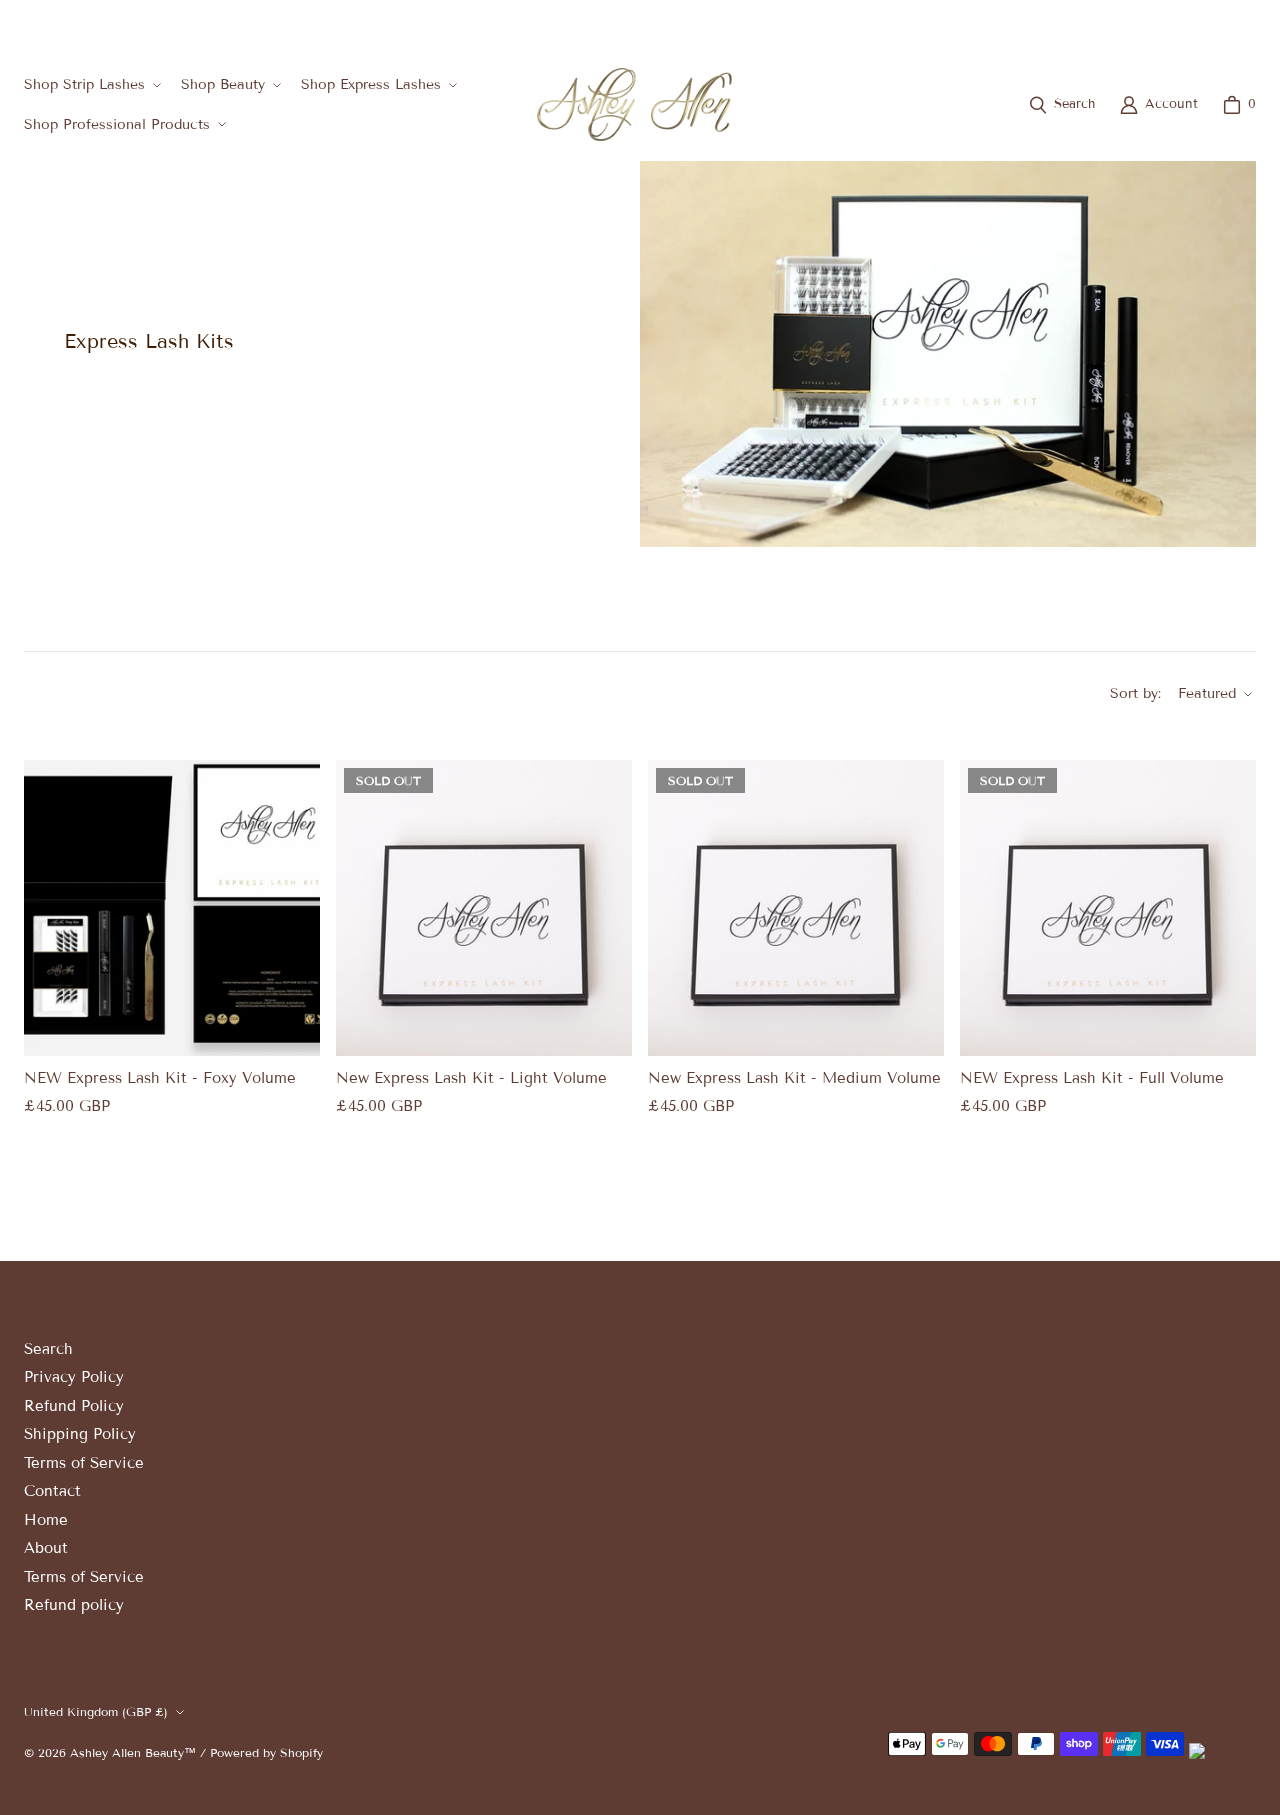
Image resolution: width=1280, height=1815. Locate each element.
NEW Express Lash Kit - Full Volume (1092, 1078)
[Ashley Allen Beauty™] (634, 104)
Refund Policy (74, 1406)
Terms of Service (84, 1463)
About (46, 1548)
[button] (90, 84)
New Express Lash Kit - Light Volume (471, 1078)
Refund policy (74, 1605)
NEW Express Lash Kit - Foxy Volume (160, 1078)
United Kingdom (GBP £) (1168, 23)
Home (46, 1520)
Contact (52, 1491)
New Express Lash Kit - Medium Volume (794, 1078)
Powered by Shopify (266, 1752)
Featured (1207, 693)
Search (48, 1349)
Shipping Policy (80, 1434)
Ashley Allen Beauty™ (133, 1752)
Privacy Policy (74, 1377)
